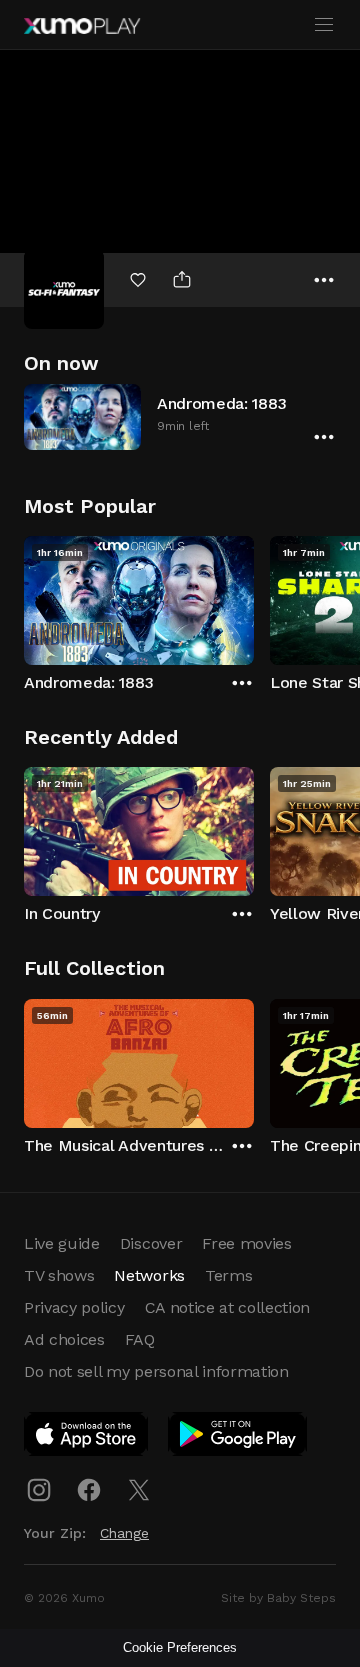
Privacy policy (74, 1307)
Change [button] (124, 1533)
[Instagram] (39, 1490)
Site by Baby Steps (278, 1598)
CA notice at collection (228, 1307)
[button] (180, 416)
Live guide (62, 1243)
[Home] (82, 26)
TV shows (59, 1275)
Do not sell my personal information (156, 1371)
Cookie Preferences (180, 1647)
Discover (151, 1243)
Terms (228, 1275)
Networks (149, 1275)
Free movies (246, 1243)
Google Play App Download (238, 1438)
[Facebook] (89, 1490)
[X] (139, 1490)
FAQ (140, 1339)
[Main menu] (324, 25)
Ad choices (64, 1339)
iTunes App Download (87, 1438)
